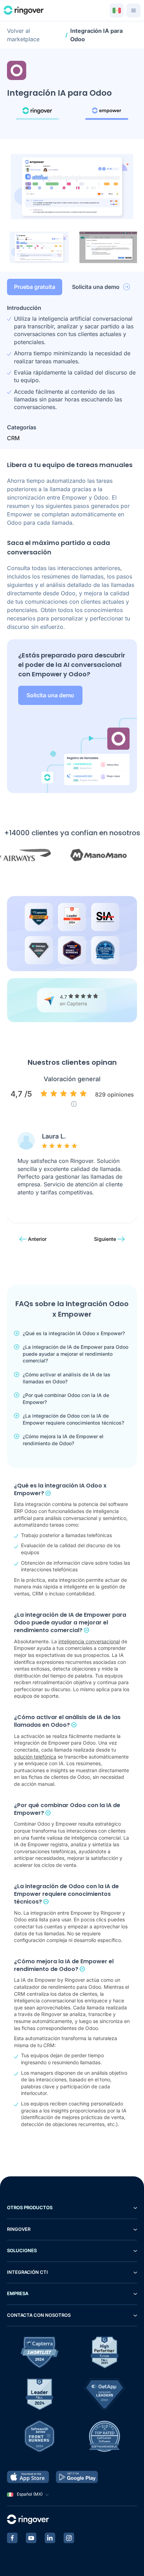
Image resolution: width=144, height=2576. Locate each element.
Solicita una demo (96, 287)
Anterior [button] (37, 1239)
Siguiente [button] (105, 1239)
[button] (39, 247)
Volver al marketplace (23, 35)
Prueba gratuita (35, 287)
